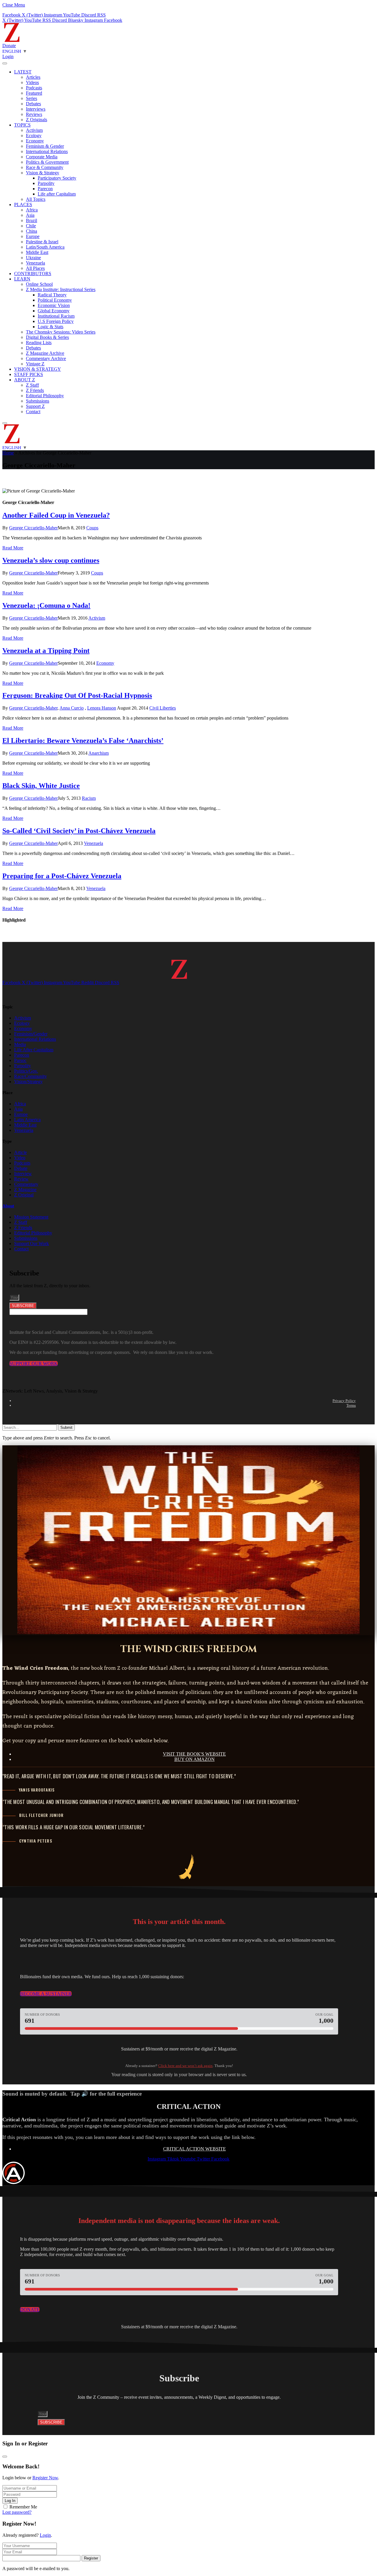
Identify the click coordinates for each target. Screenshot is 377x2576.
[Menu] (5, 63)
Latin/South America (45, 247)
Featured (34, 93)
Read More (13, 548)
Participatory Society (57, 178)
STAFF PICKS (29, 374)
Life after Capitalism (57, 194)
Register (91, 2558)
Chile (31, 226)
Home (8, 453)
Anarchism (99, 753)
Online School (39, 284)
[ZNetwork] (12, 40)
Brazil (32, 220)
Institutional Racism (56, 316)
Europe (33, 236)
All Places (35, 268)
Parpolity (46, 183)
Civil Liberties (163, 708)
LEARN (22, 279)
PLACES (23, 205)
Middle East (37, 252)
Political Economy (55, 300)
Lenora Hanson (102, 708)
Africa (32, 210)
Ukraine (33, 258)
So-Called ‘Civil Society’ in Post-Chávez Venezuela (79, 831)
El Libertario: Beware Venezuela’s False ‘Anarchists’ (83, 741)
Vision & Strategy (43, 173)
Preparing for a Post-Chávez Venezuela (62, 876)
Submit (66, 1427)
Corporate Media (42, 157)
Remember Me (23, 2507)
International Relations (47, 151)
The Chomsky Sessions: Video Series (61, 332)
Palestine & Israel (42, 242)
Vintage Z (35, 364)
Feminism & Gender (45, 146)
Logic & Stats (51, 327)
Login (45, 2535)
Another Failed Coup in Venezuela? (56, 515)
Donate (9, 46)
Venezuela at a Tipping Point (46, 651)
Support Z (35, 406)
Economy (35, 141)
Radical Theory (52, 295)
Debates (33, 104)
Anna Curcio (72, 708)
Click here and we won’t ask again (185, 2066)
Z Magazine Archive (45, 353)
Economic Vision (54, 305)
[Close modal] (5, 2457)
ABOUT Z (25, 380)
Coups (92, 528)
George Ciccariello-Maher (33, 528)
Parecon (45, 189)
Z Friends (35, 390)
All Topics (36, 199)
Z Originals (37, 120)
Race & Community (45, 167)
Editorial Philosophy (45, 396)
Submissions (38, 401)
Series (32, 98)
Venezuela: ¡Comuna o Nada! (46, 605)
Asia (30, 215)
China (32, 231)
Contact (33, 412)
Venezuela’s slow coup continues (51, 560)
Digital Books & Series (47, 337)
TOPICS (22, 125)
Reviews (34, 114)
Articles (33, 77)
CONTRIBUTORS (33, 274)
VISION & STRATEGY (38, 369)
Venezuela (35, 263)
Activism (34, 130)
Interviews (36, 109)
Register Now (45, 2478)
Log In (10, 2501)
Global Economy (54, 311)
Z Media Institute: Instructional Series (61, 289)
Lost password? (17, 2512)
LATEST (23, 72)
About (8, 1206)
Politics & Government (47, 162)
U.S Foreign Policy (56, 321)
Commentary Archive (46, 358)
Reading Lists (39, 343)
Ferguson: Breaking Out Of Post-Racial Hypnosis (77, 695)
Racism (89, 798)
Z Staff (32, 385)
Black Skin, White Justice (41, 786)
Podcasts (34, 88)
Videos (32, 82)
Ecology (34, 136)
